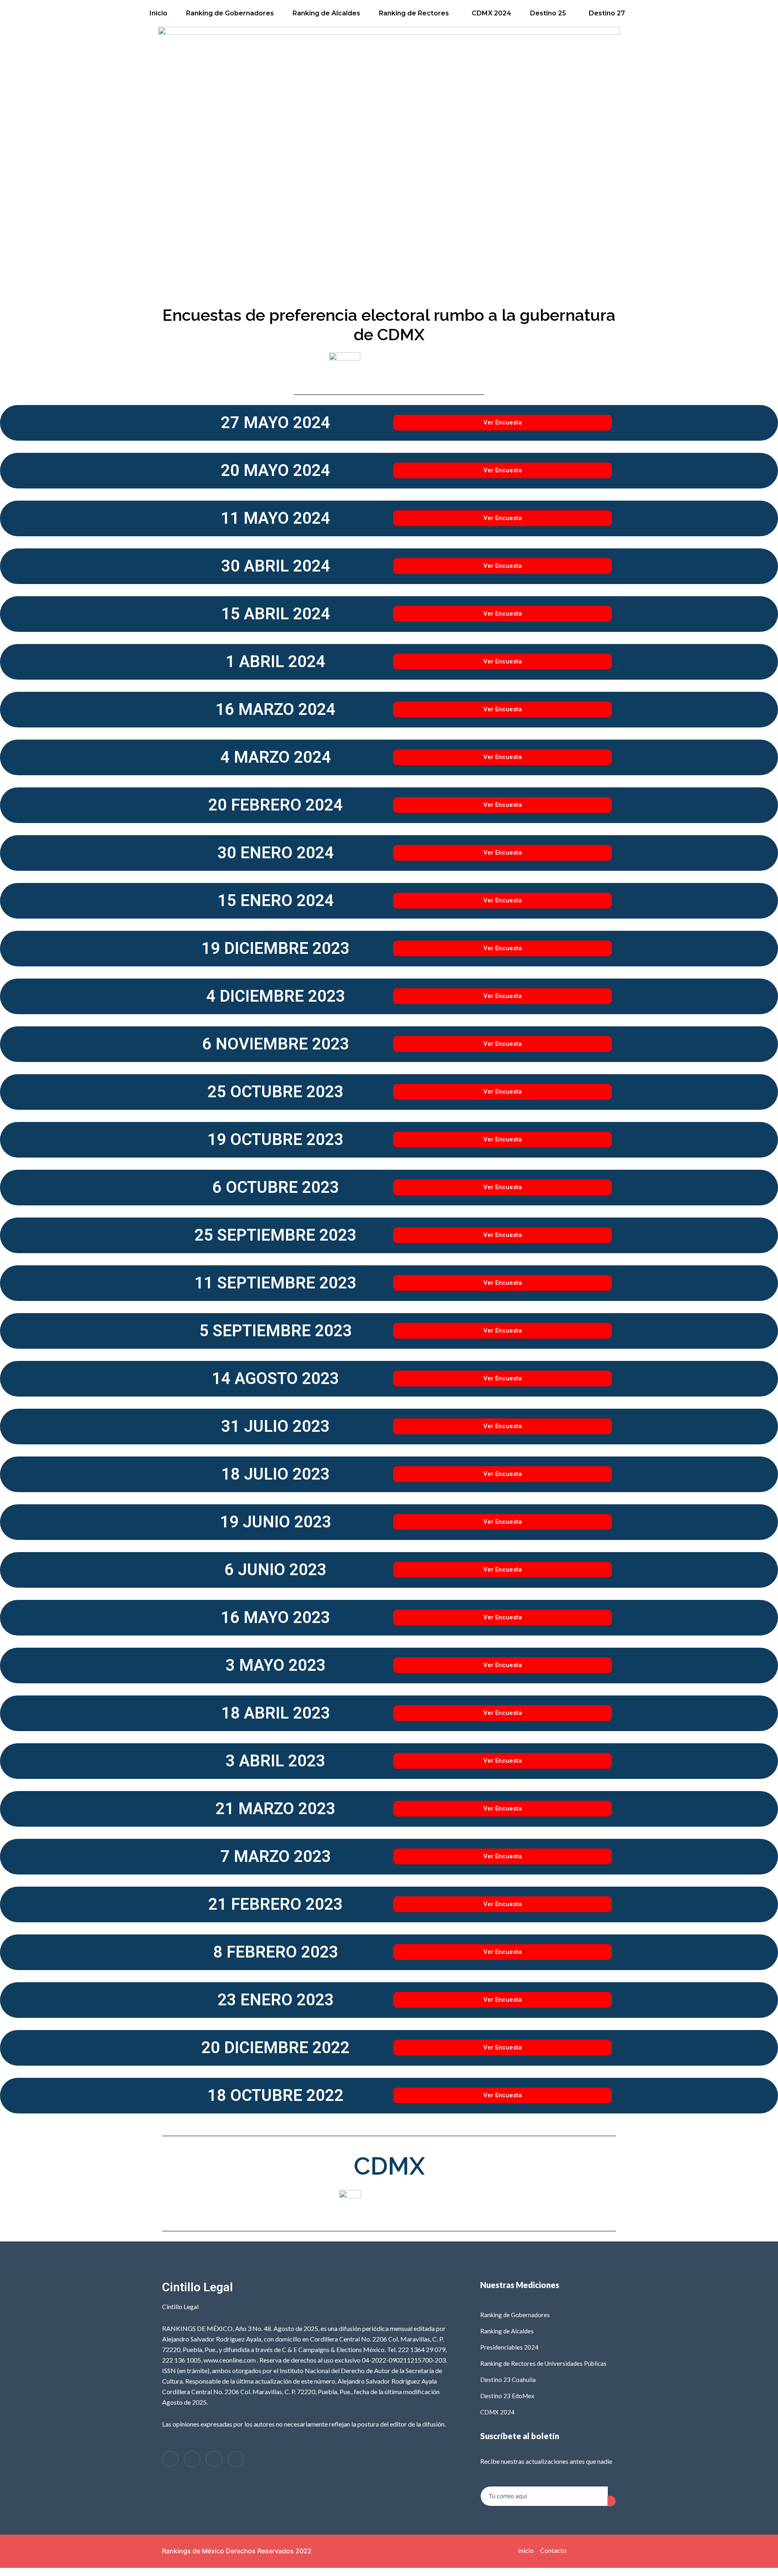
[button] (416, 13)
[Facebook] (170, 2459)
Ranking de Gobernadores (230, 13)
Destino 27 (607, 13)
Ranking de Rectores (414, 13)
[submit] (611, 2501)
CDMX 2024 (492, 13)
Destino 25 (548, 13)
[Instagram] (214, 2459)
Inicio (158, 13)
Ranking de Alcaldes (326, 13)
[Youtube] (236, 2459)
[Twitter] (192, 2459)
